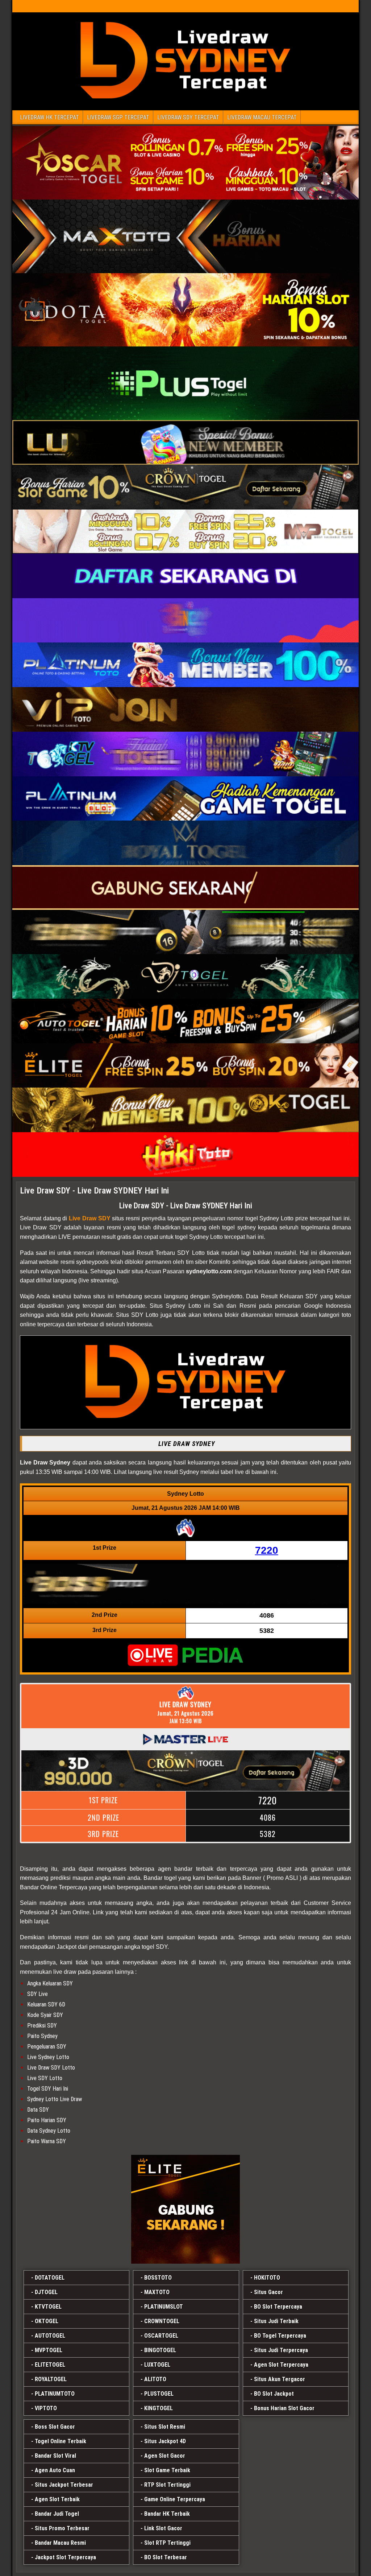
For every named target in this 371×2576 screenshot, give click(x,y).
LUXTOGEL (157, 2365)
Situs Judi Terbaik (276, 2321)
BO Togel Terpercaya (280, 2336)
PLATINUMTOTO (55, 2394)
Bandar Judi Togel (57, 2514)
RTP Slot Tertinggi (167, 2485)
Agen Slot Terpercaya (281, 2365)
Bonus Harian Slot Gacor (284, 2408)
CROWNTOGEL (162, 2321)
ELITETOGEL (50, 2365)
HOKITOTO (267, 2278)
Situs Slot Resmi (165, 2427)
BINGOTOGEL (160, 2350)
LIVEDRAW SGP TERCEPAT (118, 117)
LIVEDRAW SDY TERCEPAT (188, 117)
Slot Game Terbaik (167, 2470)
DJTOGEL (46, 2292)
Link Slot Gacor (163, 2528)
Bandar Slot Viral (55, 2456)
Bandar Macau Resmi (60, 2543)
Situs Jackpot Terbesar (64, 2485)
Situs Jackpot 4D (165, 2441)
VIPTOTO (46, 2408)
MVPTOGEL (49, 2350)
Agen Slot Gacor (165, 2456)
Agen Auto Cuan (55, 2470)
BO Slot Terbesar (166, 2557)
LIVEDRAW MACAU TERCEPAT (262, 117)
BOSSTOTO (158, 2278)
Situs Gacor (268, 2292)
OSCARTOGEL (161, 2336)
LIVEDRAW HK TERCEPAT (49, 117)
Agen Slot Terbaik (57, 2499)
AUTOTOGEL (50, 2336)
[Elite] (185, 2209)
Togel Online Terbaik (61, 2441)
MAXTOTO (157, 2292)
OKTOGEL (47, 2321)
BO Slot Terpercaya (278, 2307)
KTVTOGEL (48, 2307)
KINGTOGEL (159, 2408)
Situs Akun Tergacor (280, 2379)
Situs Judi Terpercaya (281, 2350)
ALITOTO (155, 2379)
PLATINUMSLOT (164, 2307)
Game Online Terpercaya (175, 2499)
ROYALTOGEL (51, 2379)
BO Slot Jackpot (274, 2394)
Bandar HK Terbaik (167, 2514)
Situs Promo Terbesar (62, 2528)
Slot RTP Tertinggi (167, 2543)
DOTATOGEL (50, 2278)
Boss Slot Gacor (55, 2427)
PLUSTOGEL (159, 2394)
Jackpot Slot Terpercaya (65, 2557)
